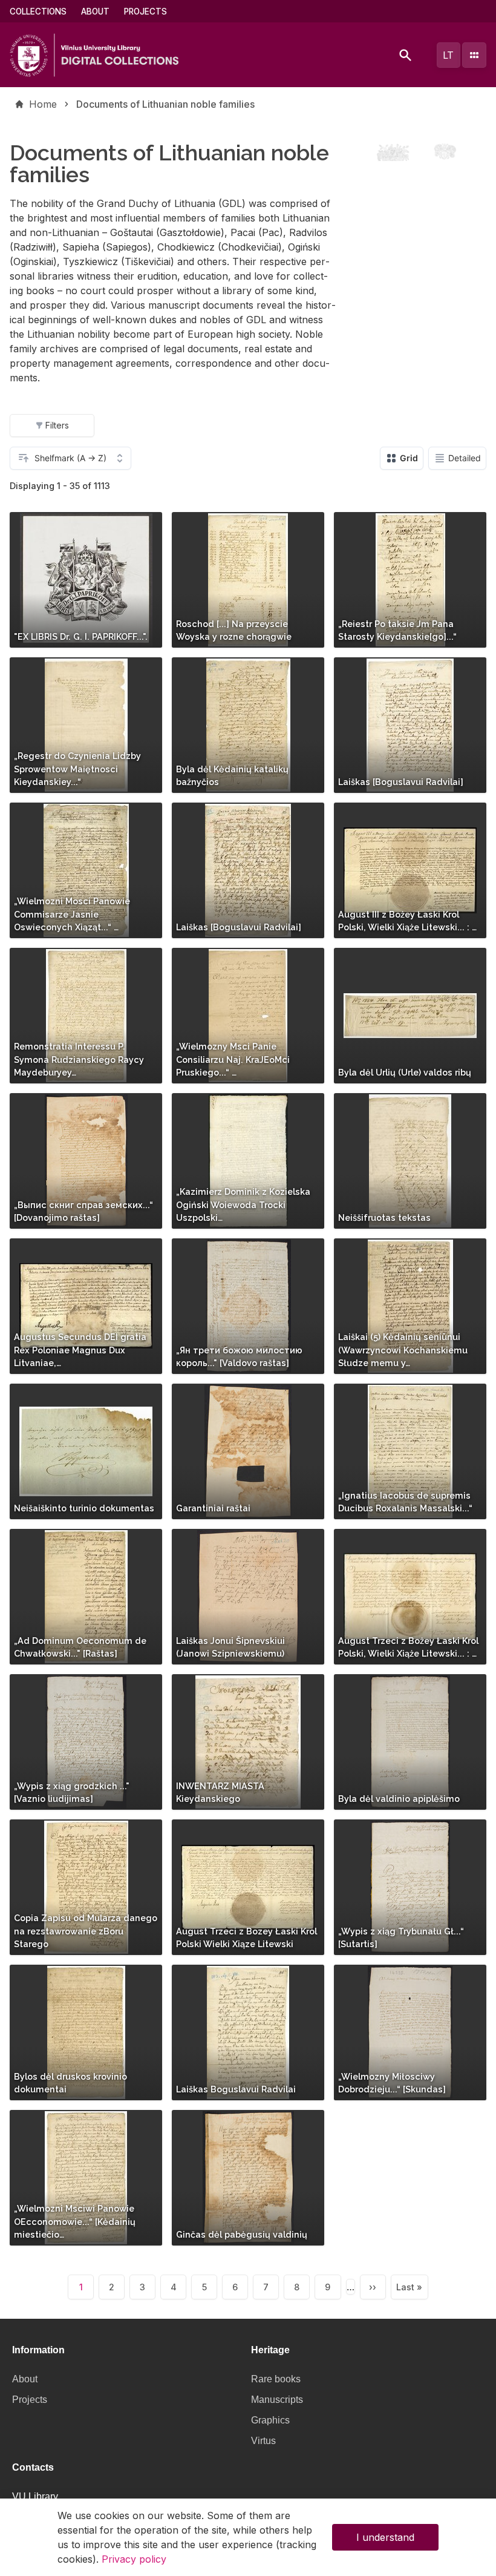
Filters (57, 425)
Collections (38, 11)
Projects (145, 11)
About (95, 11)
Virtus (263, 2441)
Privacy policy (134, 2559)
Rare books (276, 2379)
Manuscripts (277, 2400)
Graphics (270, 2420)
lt (448, 55)
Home (43, 104)
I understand (385, 2537)
